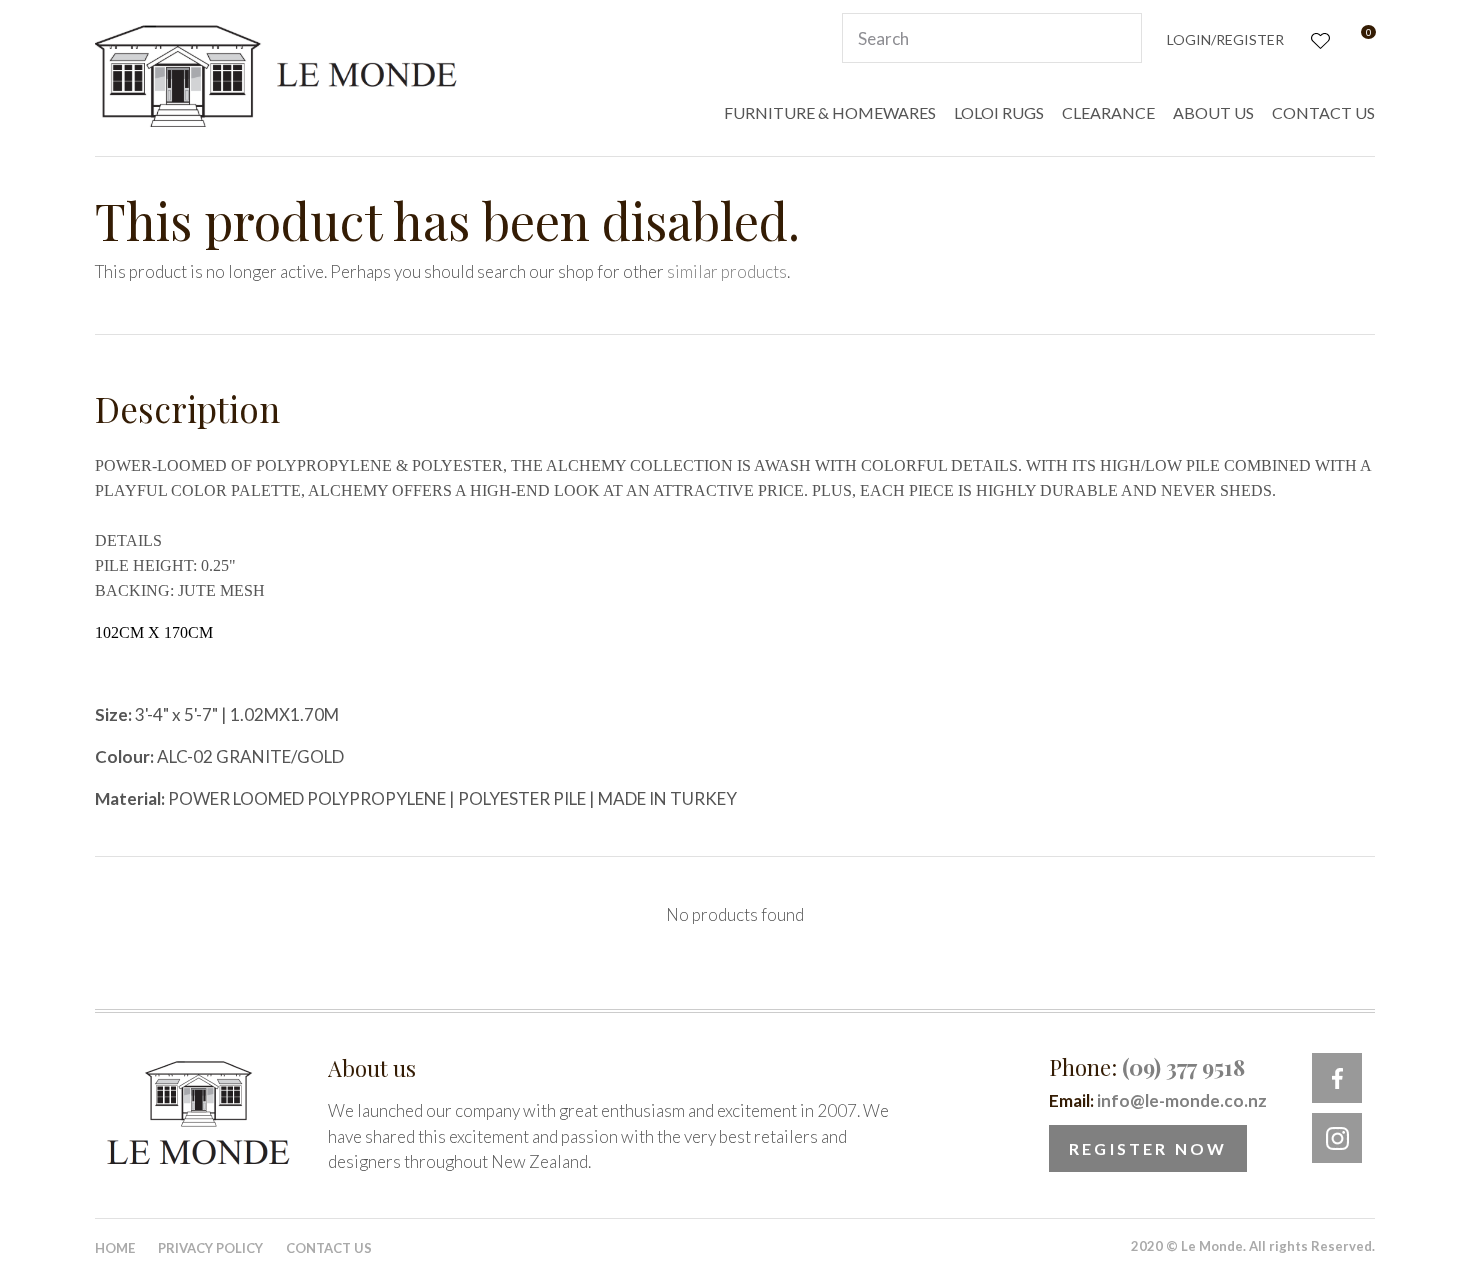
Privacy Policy (210, 1248)
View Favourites (1318, 38)
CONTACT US (1323, 112)
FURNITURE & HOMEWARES (830, 112)
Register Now (1148, 1148)
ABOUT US (1213, 112)
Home (115, 1248)
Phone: (1147, 1067)
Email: (1158, 1100)
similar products (727, 271)
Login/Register (1225, 39)
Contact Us (329, 1248)
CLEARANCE (1108, 112)
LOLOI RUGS (999, 112)
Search (1118, 38)
